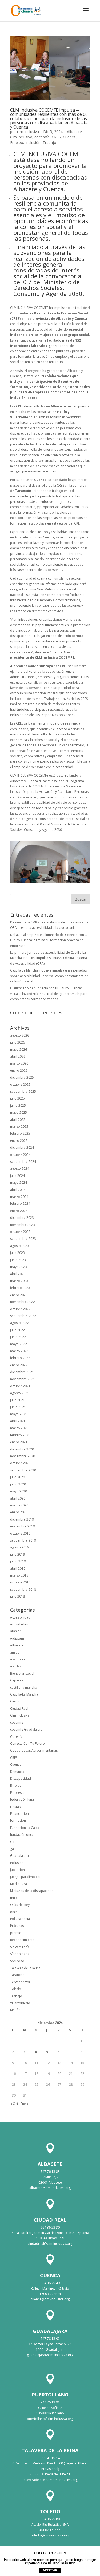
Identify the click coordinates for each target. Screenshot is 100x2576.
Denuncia (17, 1772)
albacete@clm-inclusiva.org (50, 2188)
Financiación (19, 1814)
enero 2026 (19, 1070)
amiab (15, 1652)
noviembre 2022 (23, 1302)
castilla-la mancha (24, 1687)
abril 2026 (18, 1056)
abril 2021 (18, 1421)
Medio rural (19, 1884)
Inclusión (33, 142)
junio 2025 (18, 1106)
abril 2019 (18, 1568)
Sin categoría (20, 1947)
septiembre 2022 (23, 1316)
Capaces (17, 1680)
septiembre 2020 (23, 1470)
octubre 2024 (20, 1155)
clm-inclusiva (28, 132)
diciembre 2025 (22, 1077)
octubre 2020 (20, 1463)
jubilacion (17, 1870)
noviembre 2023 (23, 1225)
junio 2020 (18, 1484)
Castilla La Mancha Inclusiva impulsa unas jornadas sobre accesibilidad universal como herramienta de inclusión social (49, 976)
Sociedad (17, 1961)
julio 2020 (17, 1477)
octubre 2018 (20, 1582)
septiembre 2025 (23, 1091)
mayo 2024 (19, 1183)
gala (13, 1849)
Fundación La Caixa (25, 1828)
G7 (12, 1842)
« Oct (14, 2104)
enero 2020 (19, 1512)
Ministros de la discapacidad (32, 1891)
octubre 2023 (20, 1232)
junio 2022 (18, 1337)
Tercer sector (20, 1982)
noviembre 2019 (23, 1526)
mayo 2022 (19, 1344)
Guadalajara (19, 1856)
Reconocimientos (23, 1940)
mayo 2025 (19, 1112)
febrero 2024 (20, 1204)
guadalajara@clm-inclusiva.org (50, 2355)
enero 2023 (19, 1295)
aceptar (50, 2570)
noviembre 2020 (23, 1456)
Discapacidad (21, 1779)
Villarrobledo (20, 2003)
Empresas (18, 1793)
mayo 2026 (19, 1049)
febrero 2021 (20, 1435)
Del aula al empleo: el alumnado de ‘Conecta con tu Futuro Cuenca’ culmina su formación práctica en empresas (49, 940)
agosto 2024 (20, 1168)
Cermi (15, 1701)
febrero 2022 (20, 1358)
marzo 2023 (19, 1281)
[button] (86, 14)
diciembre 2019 (22, 1519)
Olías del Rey (20, 1905)
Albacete (74, 132)
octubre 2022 (20, 1309)
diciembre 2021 (22, 1372)
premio (16, 1933)
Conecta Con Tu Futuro (27, 1743)
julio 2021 (17, 1400)
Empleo (17, 142)
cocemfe (42, 137)
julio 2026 (17, 1042)
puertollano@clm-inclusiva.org (50, 2419)
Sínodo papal (20, 1954)
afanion (16, 1631)
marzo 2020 (19, 1505)
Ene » (24, 2104)
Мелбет (16, 2010)
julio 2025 (17, 1098)
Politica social (20, 1919)
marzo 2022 (19, 1351)
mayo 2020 (19, 1491)
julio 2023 (17, 1253)
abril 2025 (18, 1120)
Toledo (16, 1989)
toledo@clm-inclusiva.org (50, 2535)
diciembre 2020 (22, 1449)
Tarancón (17, 1975)
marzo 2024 (19, 1197)
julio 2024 (17, 1176)
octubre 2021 (20, 1386)
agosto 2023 (20, 1246)
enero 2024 (19, 1211)
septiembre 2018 (23, 1589)
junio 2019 (18, 1561)
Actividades (19, 1624)
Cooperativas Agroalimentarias (34, 1750)
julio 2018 (17, 1596)
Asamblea (18, 1659)
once (14, 1912)
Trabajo (49, 142)
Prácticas (17, 1926)
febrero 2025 (20, 1133)
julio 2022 (17, 1330)
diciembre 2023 (22, 1218)
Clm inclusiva (21, 137)
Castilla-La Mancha (24, 1694)
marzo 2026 (19, 1063)
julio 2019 (17, 1554)
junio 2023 (18, 1260)
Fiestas (15, 1807)
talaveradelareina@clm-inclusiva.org (50, 2480)
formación (18, 1821)
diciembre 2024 (22, 1148)
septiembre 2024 (23, 1162)
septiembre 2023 (23, 1239)
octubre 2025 (20, 1085)
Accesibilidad (20, 1617)
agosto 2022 (20, 1323)
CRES (56, 137)
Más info (68, 2563)
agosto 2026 (20, 1035)
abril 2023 (18, 1274)
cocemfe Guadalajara (26, 1729)
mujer (15, 1898)
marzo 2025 (19, 1127)
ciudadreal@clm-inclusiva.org (50, 2244)
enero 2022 (19, 1365)
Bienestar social (22, 1673)
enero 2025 (19, 1141)
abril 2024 (18, 1190)
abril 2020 (18, 1498)
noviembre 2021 (23, 1379)
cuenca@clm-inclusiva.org (50, 2299)
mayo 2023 (19, 1267)
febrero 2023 (20, 1288)
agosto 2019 (20, 1547)
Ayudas (16, 1666)
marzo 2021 (19, 1428)
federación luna (22, 1800)
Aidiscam (17, 1638)
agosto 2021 (20, 1393)
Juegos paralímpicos (26, 1877)
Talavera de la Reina (25, 1968)
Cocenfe (16, 1737)
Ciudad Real (19, 1708)
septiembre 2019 (23, 1540)
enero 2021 (19, 1442)
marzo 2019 (19, 1575)
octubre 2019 (20, 1533)
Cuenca (69, 137)
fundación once (22, 1835)
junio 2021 (18, 1407)
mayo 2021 (19, 1414)
